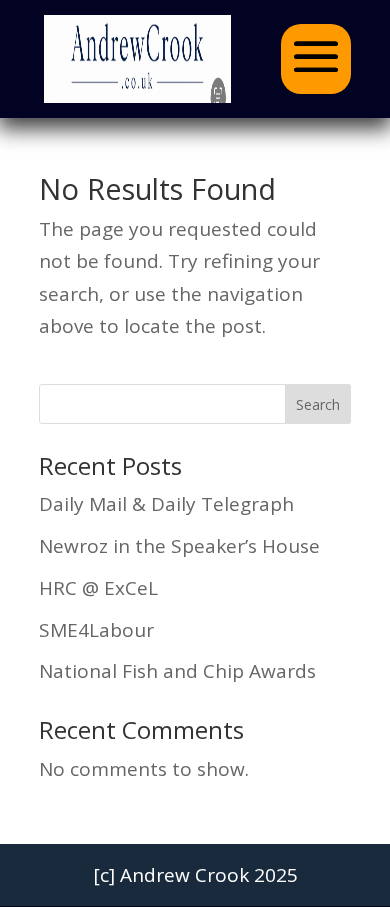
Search (318, 404)
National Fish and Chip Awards (177, 671)
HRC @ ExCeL (98, 588)
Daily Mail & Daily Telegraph (166, 504)
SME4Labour (96, 630)
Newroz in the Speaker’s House (179, 546)
